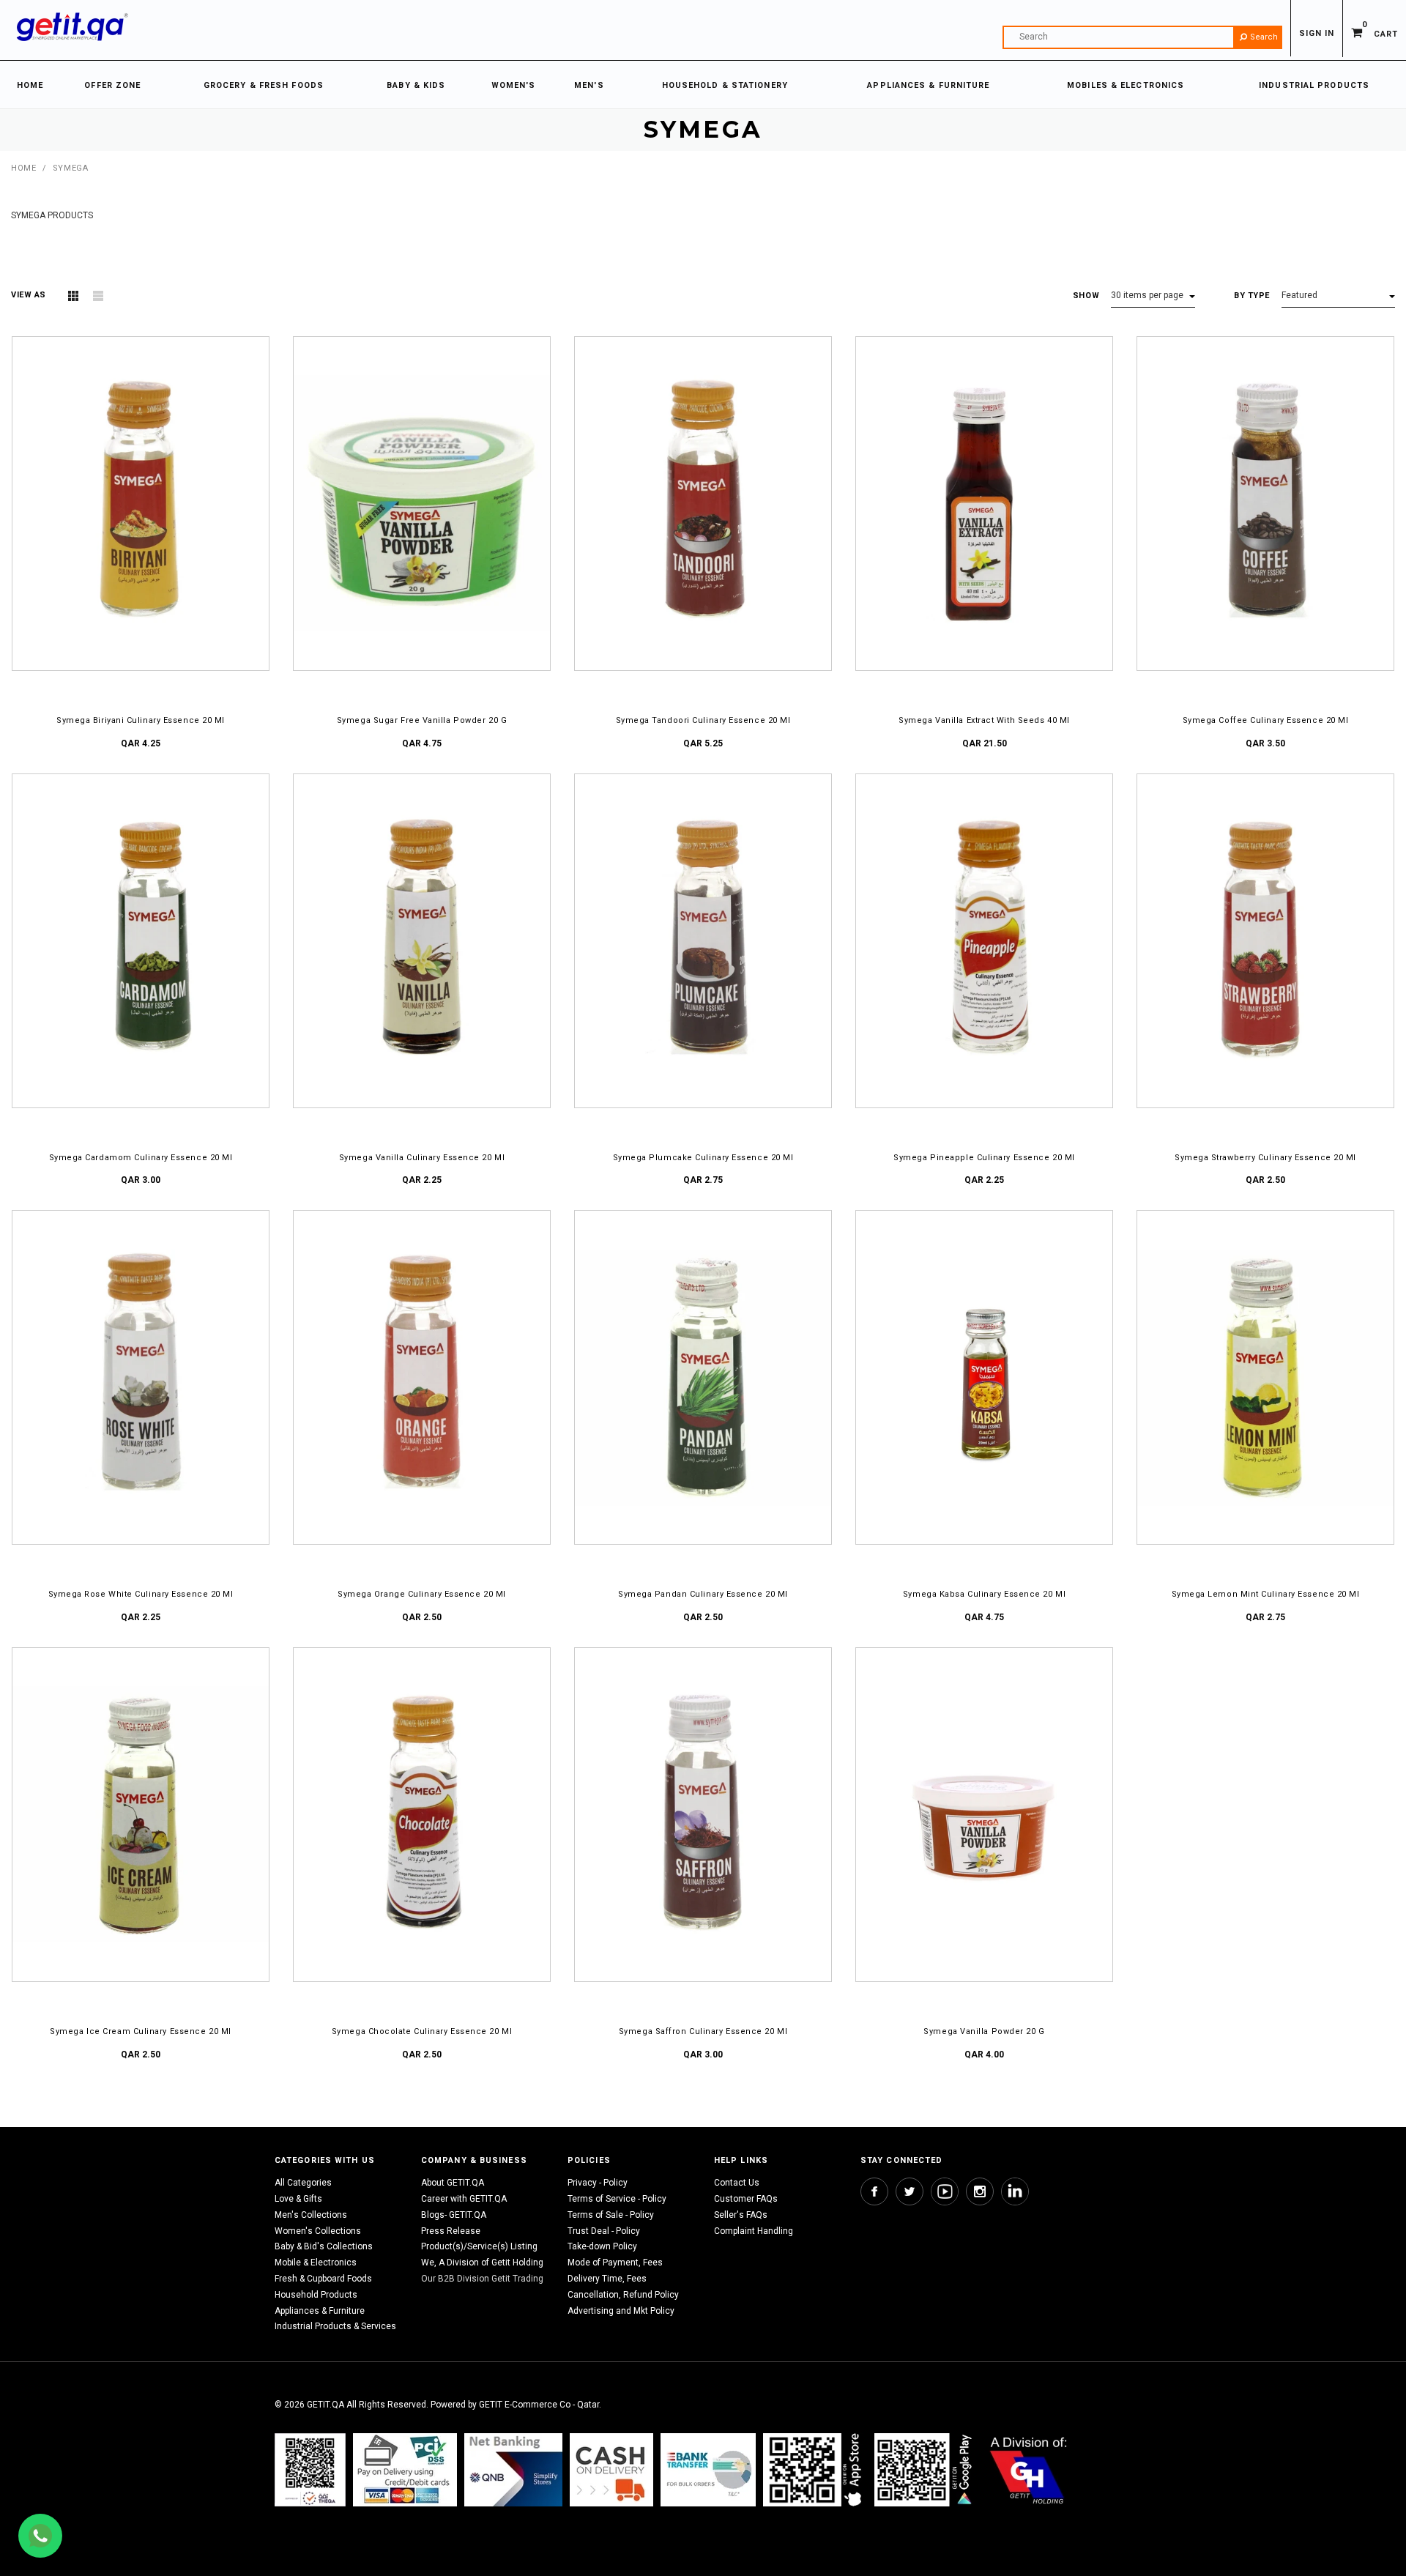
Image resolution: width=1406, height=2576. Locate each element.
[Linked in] (1015, 2191)
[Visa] (405, 2470)
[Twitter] (910, 2191)
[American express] (611, 2470)
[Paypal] (310, 2470)
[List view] (98, 296)
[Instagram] (980, 2191)
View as (29, 295)
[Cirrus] (1029, 2470)
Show (1086, 296)
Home (23, 168)
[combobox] (1142, 37)
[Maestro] (815, 2470)
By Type (1252, 296)
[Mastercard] (513, 2470)
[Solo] (925, 2470)
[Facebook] (874, 2191)
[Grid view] (73, 296)
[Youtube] (945, 2191)
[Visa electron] (708, 2470)
